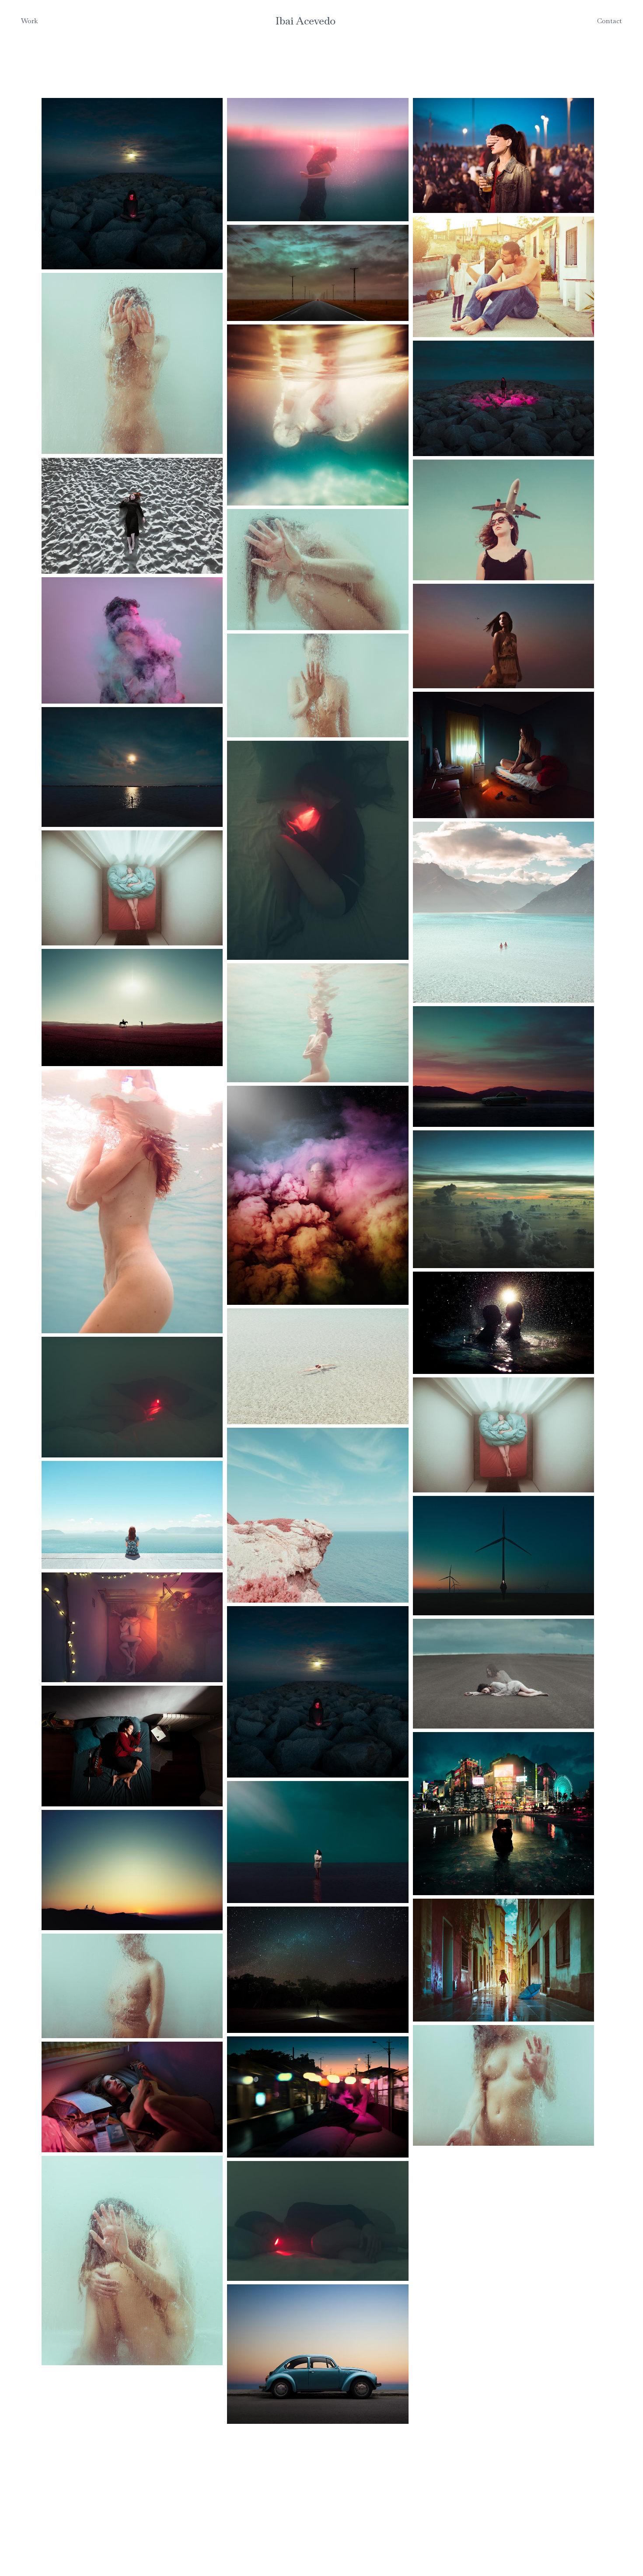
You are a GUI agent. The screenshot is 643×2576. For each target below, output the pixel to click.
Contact (610, 21)
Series (31, 45)
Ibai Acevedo (306, 21)
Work (30, 21)
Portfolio (35, 35)
